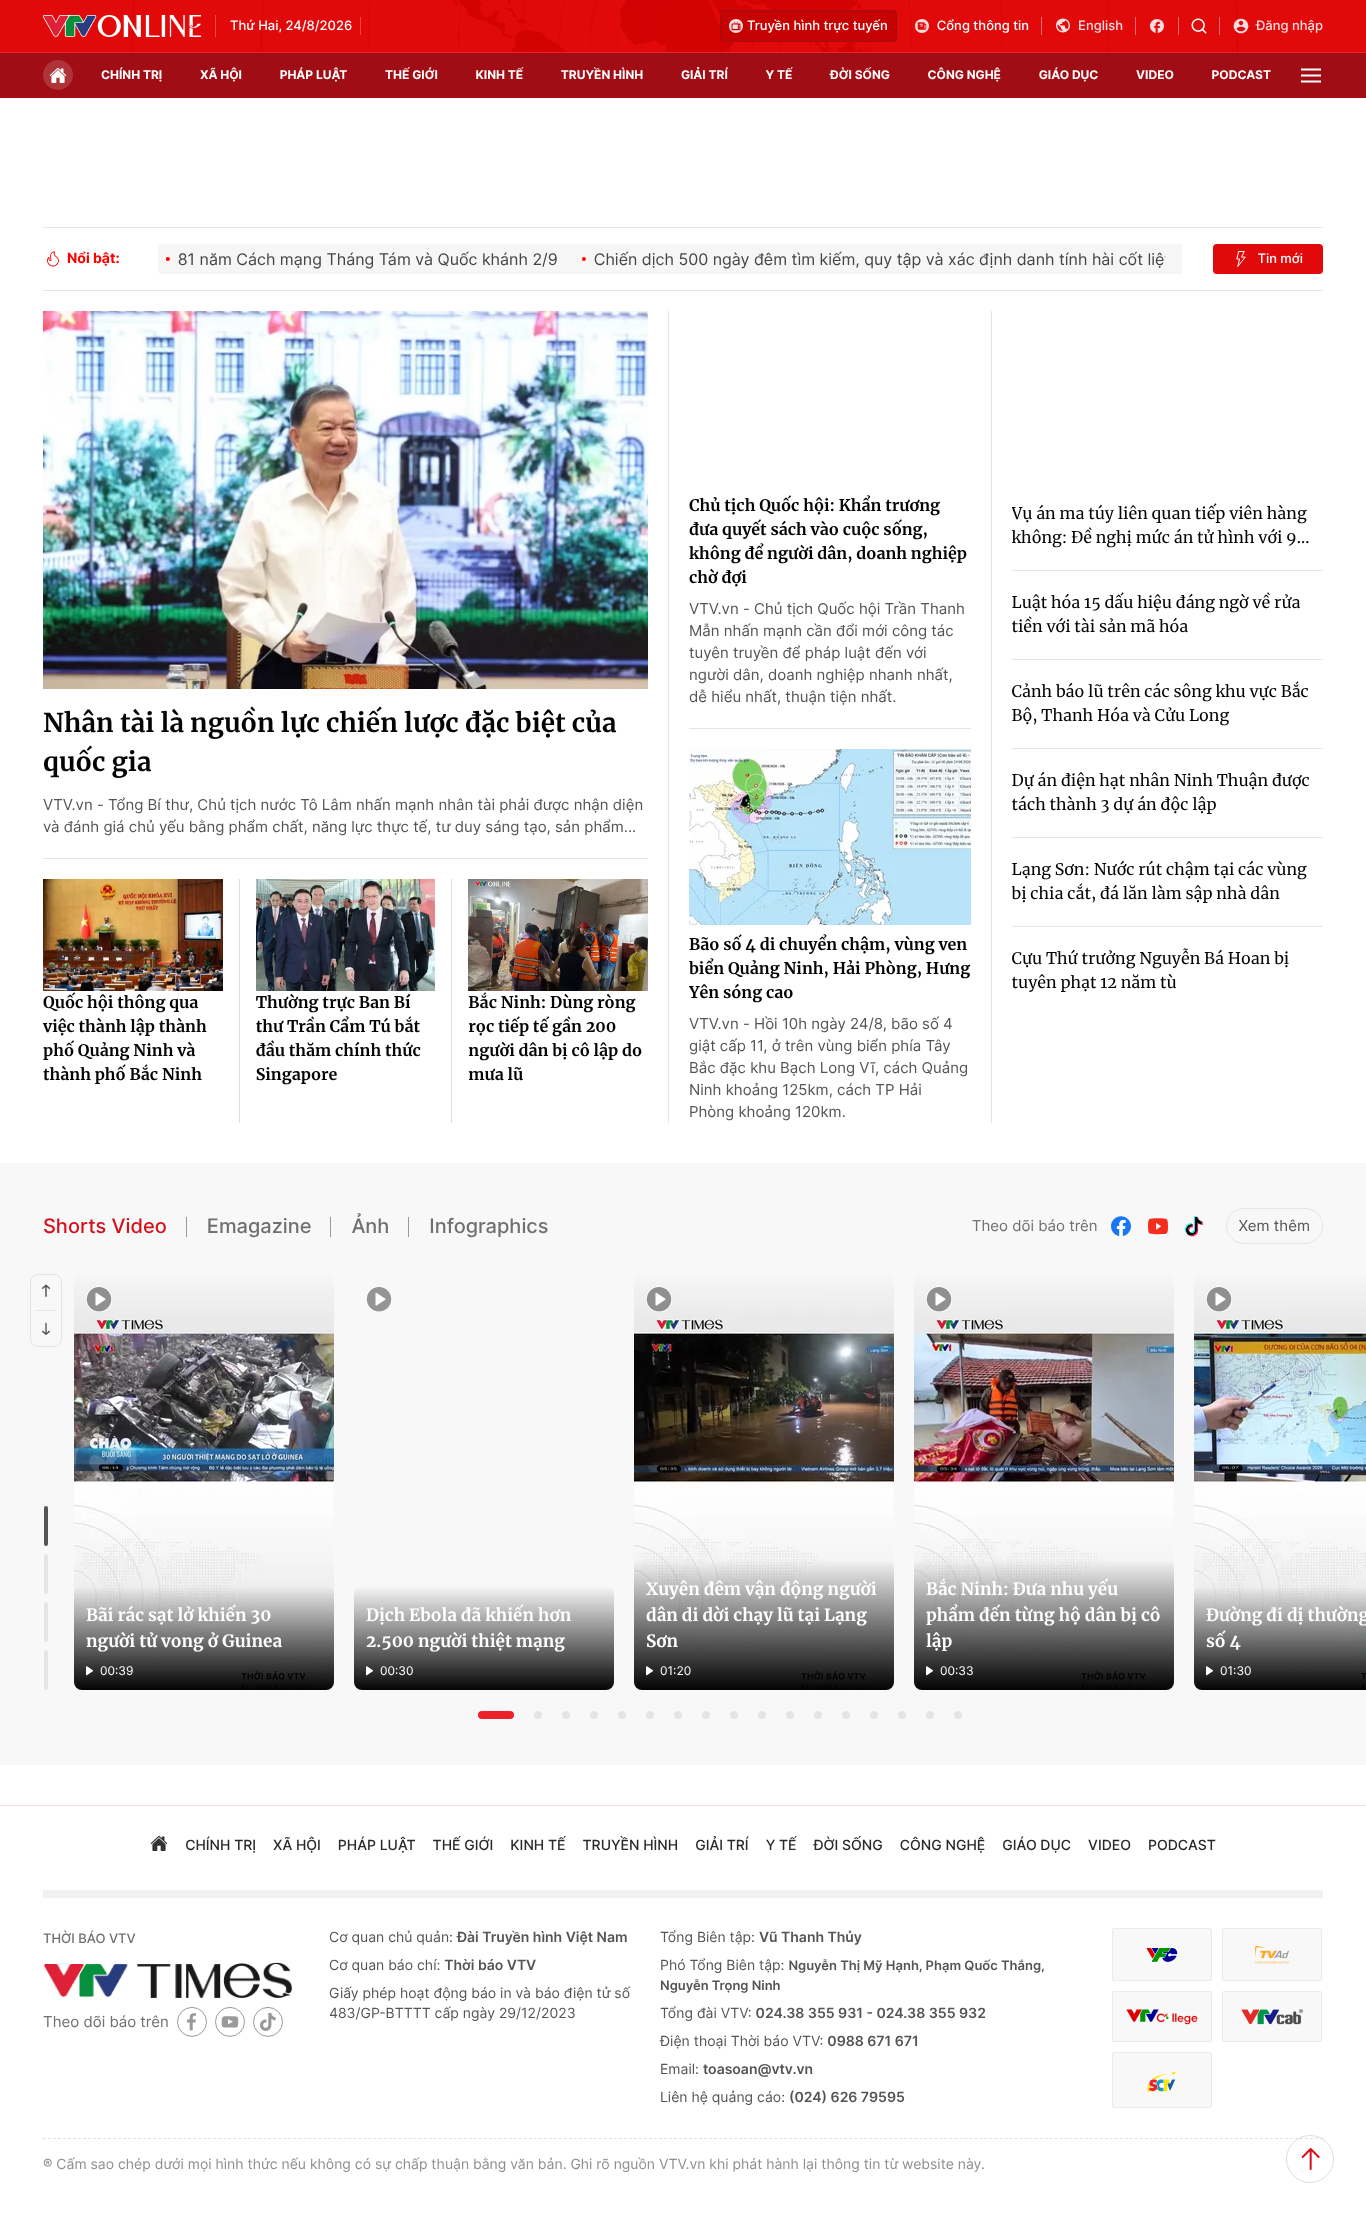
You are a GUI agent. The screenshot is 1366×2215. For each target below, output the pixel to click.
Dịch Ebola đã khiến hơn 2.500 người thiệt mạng (468, 1628)
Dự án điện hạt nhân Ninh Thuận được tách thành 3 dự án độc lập (1161, 793)
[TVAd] (1272, 1954)
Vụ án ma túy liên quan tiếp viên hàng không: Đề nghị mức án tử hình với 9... (1161, 526)
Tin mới (1280, 259)
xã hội (221, 74)
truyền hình (602, 74)
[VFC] (1162, 1954)
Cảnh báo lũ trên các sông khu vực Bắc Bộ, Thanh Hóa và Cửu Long (1160, 704)
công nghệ (964, 74)
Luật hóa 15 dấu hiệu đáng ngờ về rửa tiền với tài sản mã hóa (1156, 615)
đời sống (860, 74)
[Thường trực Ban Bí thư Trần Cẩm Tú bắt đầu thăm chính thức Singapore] (346, 935)
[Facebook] (1122, 1226)
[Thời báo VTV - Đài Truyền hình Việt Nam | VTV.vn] (122, 26)
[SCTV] (1162, 2080)
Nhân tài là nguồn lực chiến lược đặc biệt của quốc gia (330, 743)
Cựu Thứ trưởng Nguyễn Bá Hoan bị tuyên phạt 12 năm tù (1151, 971)
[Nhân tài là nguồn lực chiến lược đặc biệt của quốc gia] (345, 500)
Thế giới (411, 74)
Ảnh (370, 1226)
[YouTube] (1158, 1226)
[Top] (1310, 2159)
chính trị (131, 74)
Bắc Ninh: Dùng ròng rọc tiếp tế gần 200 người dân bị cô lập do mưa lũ (555, 1039)
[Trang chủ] (58, 75)
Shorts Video (105, 1226)
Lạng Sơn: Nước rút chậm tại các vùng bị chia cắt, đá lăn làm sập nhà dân (1159, 882)
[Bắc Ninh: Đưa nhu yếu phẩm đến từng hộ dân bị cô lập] (1044, 1482)
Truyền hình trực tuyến (817, 26)
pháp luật (314, 74)
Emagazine (259, 1226)
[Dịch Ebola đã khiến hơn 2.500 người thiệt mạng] (484, 1482)
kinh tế (500, 74)
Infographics (488, 1226)
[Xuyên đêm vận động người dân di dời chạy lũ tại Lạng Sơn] (764, 1482)
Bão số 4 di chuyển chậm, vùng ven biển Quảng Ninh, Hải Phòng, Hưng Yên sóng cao (829, 969)
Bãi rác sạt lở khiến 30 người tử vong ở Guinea (184, 1628)
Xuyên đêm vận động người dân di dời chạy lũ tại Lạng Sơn (761, 1615)
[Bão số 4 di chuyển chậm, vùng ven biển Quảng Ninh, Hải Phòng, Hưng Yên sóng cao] (830, 837)
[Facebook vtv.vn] (1163, 26)
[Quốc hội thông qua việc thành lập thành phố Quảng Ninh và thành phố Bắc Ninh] (133, 935)
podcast (1241, 74)
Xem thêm (1274, 1225)
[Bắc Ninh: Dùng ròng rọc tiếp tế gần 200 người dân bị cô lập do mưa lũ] (558, 935)
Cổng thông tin (983, 26)
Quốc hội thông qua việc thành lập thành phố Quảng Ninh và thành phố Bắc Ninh (125, 1039)
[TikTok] (1194, 1226)
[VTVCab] (1272, 2016)
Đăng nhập (1289, 26)
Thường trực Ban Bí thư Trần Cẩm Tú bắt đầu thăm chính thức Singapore (338, 1039)
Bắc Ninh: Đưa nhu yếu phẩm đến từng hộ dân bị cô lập (1043, 1615)
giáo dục (1069, 74)
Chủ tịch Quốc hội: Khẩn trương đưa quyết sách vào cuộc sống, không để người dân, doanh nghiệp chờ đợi (828, 542)
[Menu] (1311, 75)
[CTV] (1162, 2016)
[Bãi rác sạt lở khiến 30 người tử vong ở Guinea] (204, 1482)
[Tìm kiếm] (1205, 26)
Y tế (778, 74)
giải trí (704, 74)
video (1155, 74)
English (1100, 26)
